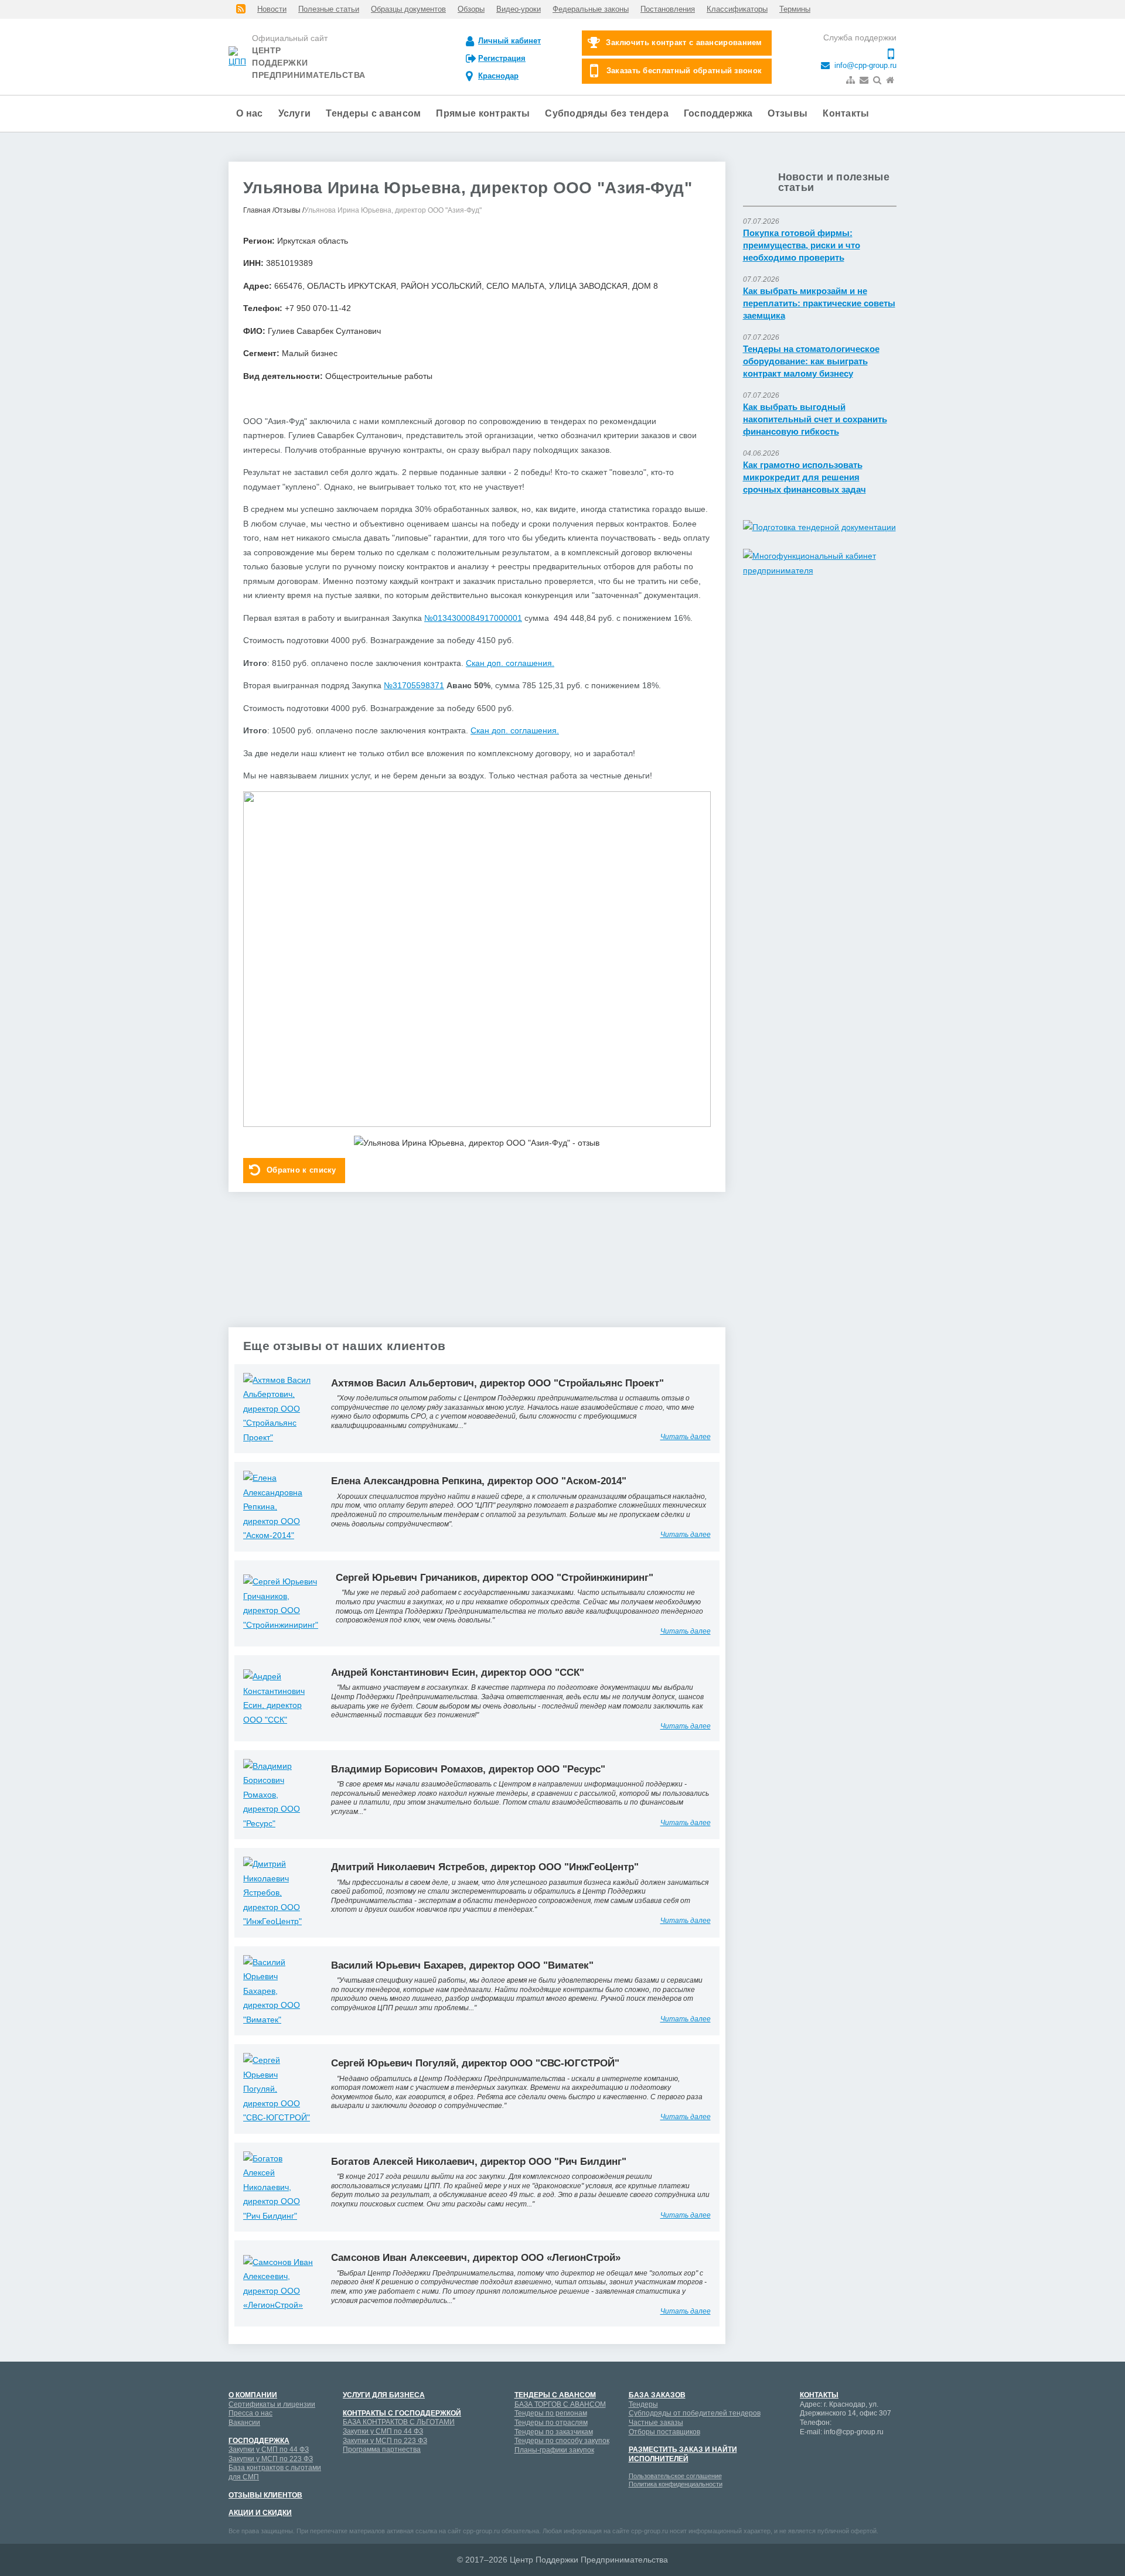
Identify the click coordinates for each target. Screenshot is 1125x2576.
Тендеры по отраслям (551, 2423)
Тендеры (643, 2404)
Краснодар (498, 76)
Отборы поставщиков (664, 2432)
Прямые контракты (483, 113)
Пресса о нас (250, 2413)
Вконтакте (870, 2454)
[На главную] (891, 80)
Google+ (829, 2454)
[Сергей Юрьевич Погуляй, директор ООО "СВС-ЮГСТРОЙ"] (278, 2088)
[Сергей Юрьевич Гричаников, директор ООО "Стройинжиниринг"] (281, 1603)
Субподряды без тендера (607, 113)
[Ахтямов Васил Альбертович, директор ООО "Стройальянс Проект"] (278, 1408)
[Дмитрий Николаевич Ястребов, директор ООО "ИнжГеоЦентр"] (278, 1892)
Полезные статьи (329, 9)
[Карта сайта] (852, 80)
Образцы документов (408, 9)
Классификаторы (737, 9)
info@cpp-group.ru (864, 66)
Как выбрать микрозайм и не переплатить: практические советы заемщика (819, 303)
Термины (795, 9)
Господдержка (718, 113)
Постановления (668, 9)
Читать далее (686, 1437)
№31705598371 (414, 685)
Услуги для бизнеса (384, 2395)
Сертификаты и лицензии (272, 2404)
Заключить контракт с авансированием (684, 42)
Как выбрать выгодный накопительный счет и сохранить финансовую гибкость (815, 419)
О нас (250, 113)
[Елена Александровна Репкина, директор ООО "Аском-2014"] (278, 1506)
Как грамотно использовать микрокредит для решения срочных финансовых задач (804, 477)
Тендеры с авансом (373, 113)
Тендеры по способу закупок (562, 2441)
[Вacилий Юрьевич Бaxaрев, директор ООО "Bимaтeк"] (278, 1990)
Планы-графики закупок (554, 2450)
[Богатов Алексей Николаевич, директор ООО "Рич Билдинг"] (278, 2186)
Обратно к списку (301, 1170)
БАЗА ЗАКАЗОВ (657, 2395)
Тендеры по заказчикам (554, 2432)
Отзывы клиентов (265, 2495)
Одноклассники (809, 2475)
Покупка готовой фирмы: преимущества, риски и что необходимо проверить (802, 245)
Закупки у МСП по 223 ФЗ (271, 2459)
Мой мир (809, 2454)
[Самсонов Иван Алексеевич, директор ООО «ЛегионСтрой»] (278, 2283)
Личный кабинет (509, 41)
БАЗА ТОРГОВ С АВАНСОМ (560, 2404)
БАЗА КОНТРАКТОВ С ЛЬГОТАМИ (399, 2422)
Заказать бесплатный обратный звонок (684, 71)
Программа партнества (382, 2449)
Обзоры (471, 9)
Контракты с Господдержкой (402, 2413)
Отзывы (787, 113)
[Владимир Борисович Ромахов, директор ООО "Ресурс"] (278, 1794)
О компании (253, 2395)
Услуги (295, 113)
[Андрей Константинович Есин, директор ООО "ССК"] (278, 1697)
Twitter (829, 2475)
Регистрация (502, 58)
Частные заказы (656, 2423)
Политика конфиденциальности (676, 2484)
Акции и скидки (260, 2513)
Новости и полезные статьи (834, 182)
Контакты (846, 113)
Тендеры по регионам (551, 2413)
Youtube (850, 2454)
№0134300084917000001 (473, 618)
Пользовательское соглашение (675, 2476)
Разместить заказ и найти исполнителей (683, 2454)
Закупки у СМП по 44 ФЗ (269, 2449)
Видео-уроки (519, 9)
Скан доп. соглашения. (510, 663)
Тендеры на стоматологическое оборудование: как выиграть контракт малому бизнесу (811, 361)
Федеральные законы (591, 9)
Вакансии (244, 2423)
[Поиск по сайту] (878, 80)
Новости (272, 9)
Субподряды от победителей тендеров (695, 2413)
